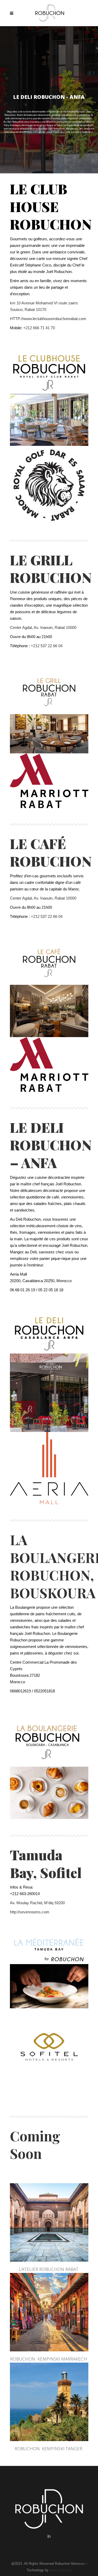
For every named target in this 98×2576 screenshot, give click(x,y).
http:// (15, 1912)
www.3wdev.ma (61, 2570)
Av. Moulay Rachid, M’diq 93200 (37, 1903)
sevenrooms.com (34, 1912)
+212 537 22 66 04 (47, 646)
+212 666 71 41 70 (39, 328)
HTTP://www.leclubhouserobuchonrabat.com (48, 319)
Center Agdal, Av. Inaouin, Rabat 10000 (43, 627)
